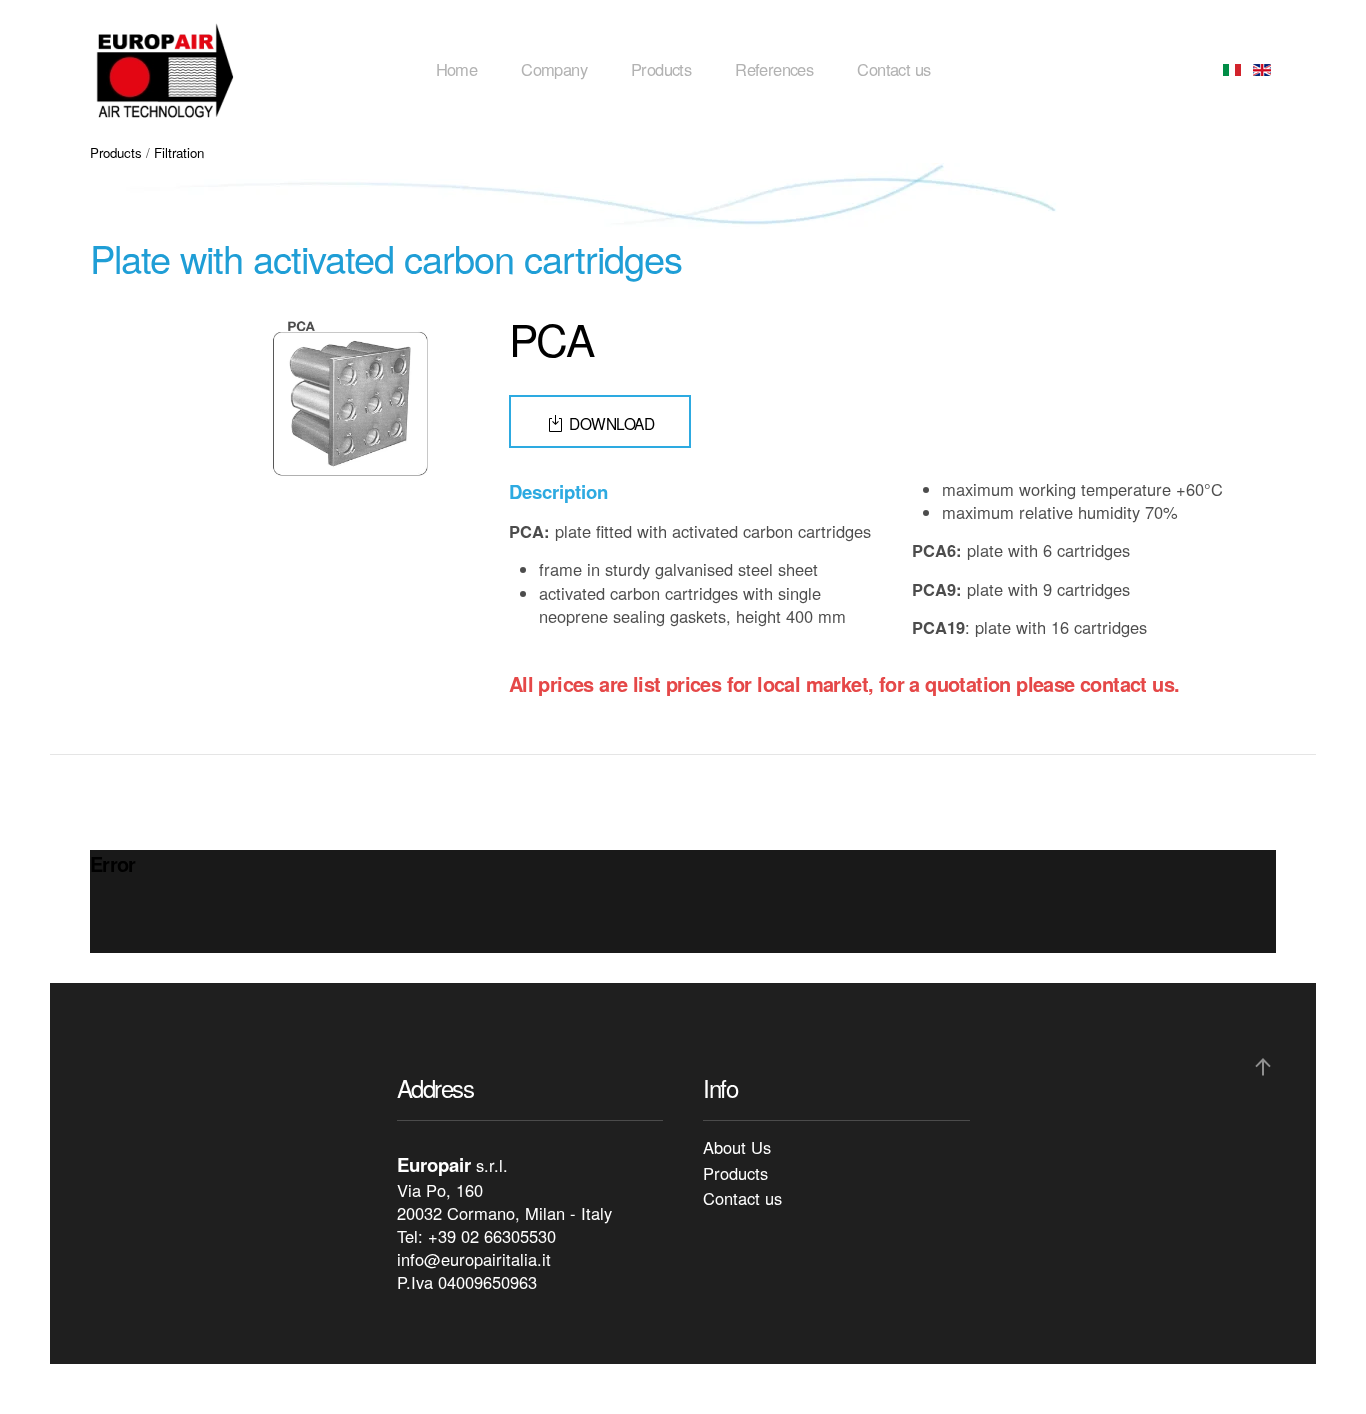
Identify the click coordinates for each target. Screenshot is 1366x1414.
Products (661, 69)
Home (457, 69)
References (774, 69)
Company (554, 69)
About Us (737, 1147)
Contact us (893, 69)
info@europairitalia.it (474, 1259)
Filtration (179, 152)
